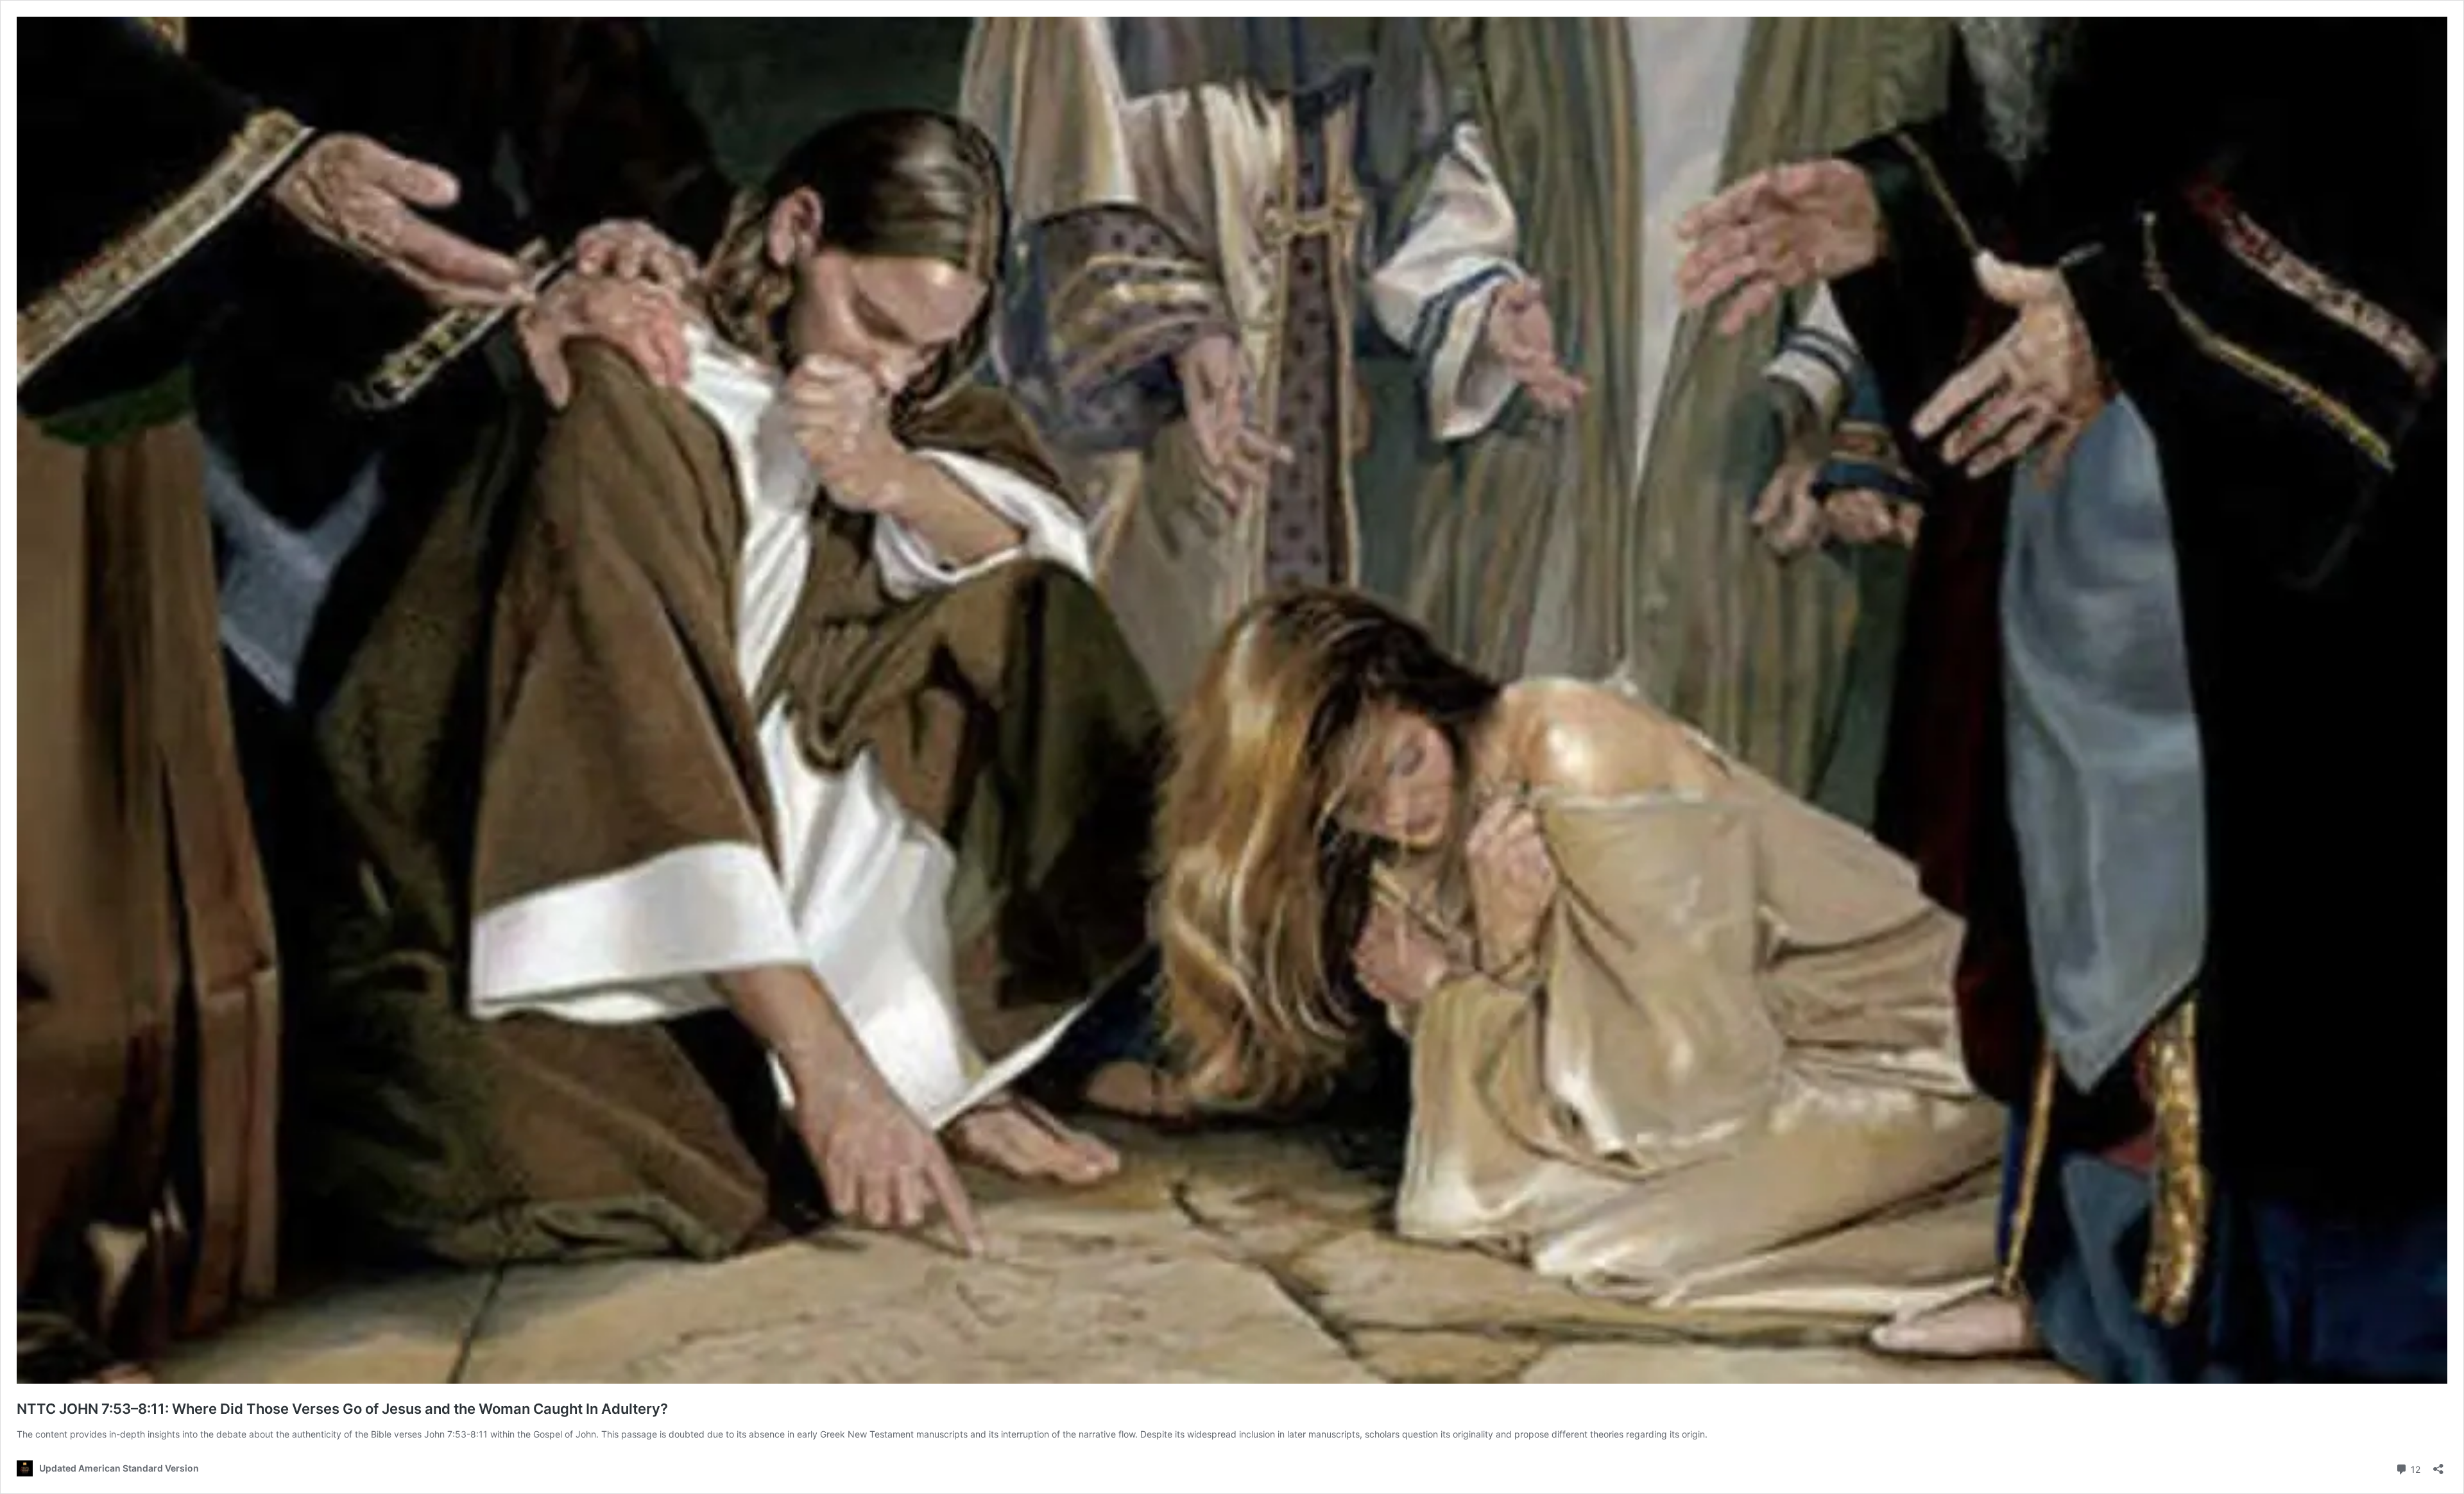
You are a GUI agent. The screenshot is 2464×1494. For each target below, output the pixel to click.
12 (2414, 1468)
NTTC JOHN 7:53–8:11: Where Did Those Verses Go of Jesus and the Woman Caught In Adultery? (342, 1409)
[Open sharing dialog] (2438, 1465)
